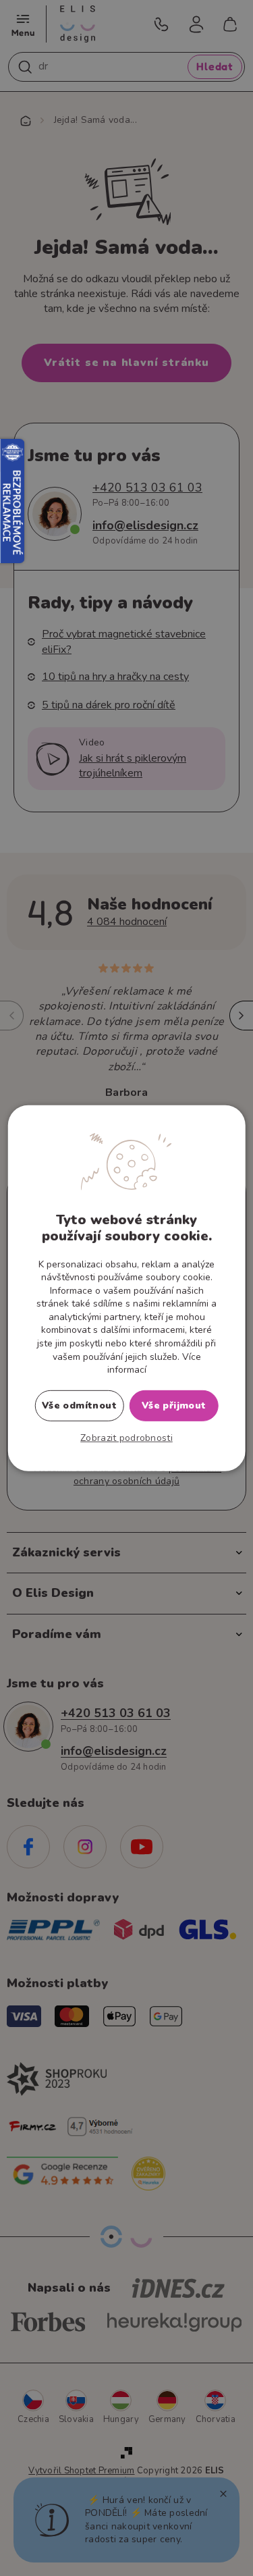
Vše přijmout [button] (174, 1405)
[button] (126, 1438)
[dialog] (126, 1288)
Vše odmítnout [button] (79, 1405)
